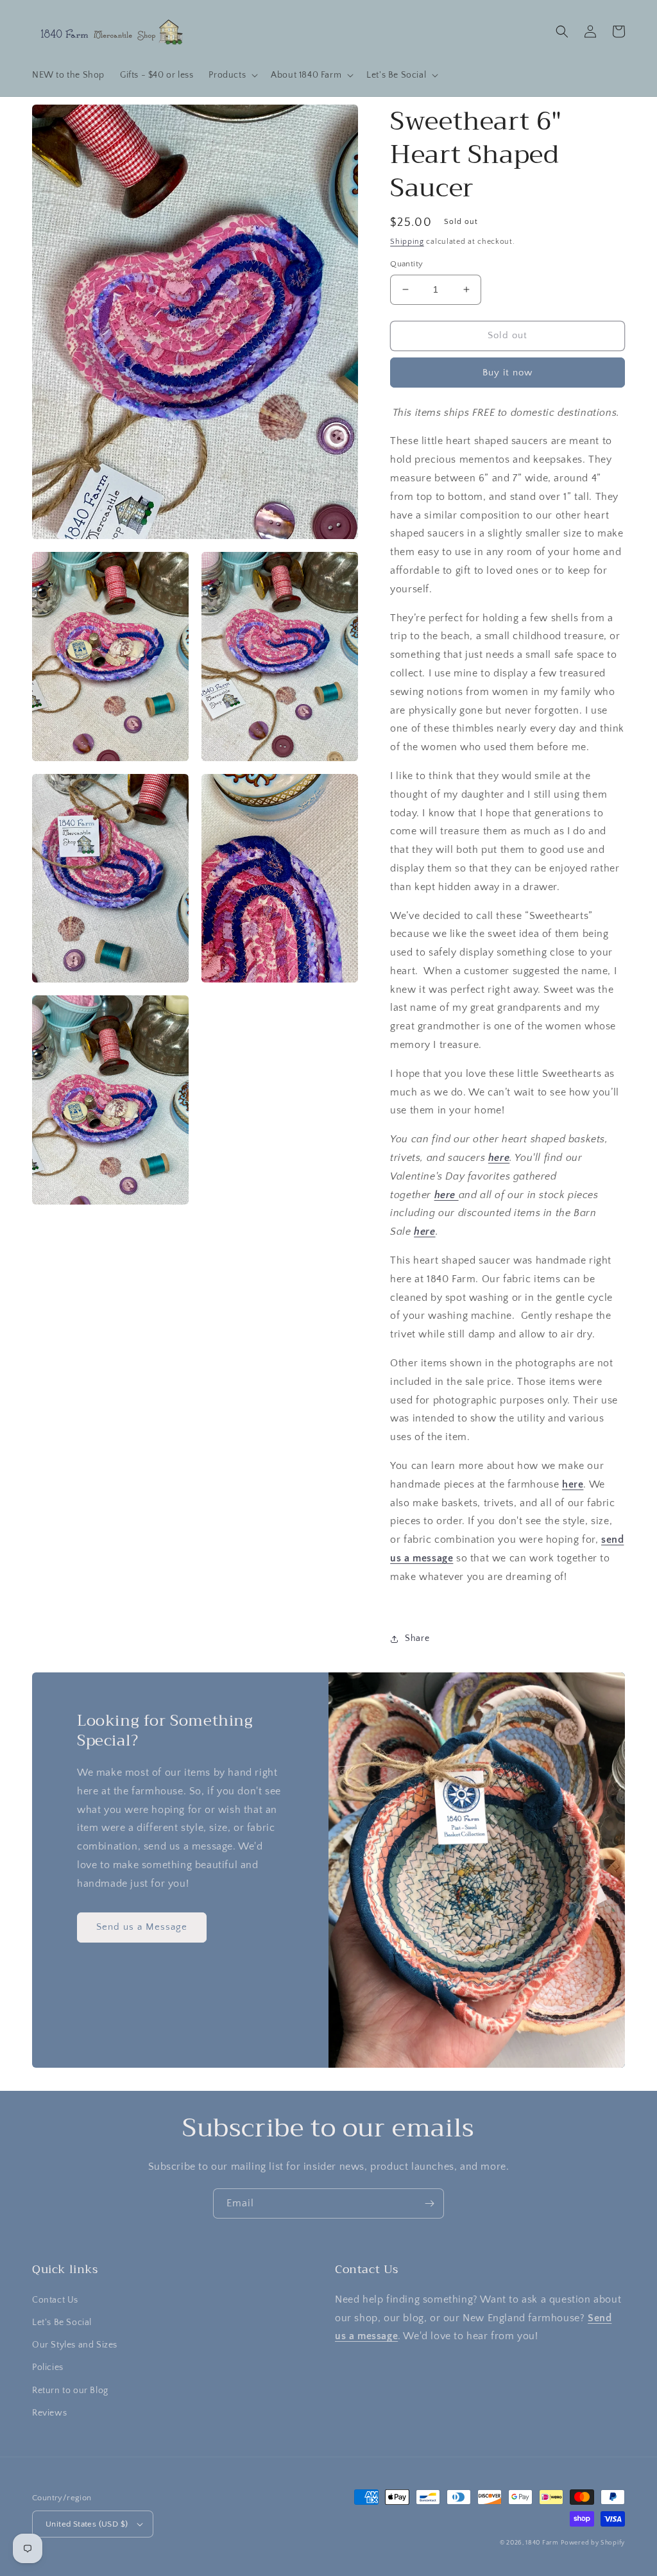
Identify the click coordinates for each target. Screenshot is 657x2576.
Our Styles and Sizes (75, 2345)
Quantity (406, 264)
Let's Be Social (62, 2323)
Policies (48, 2367)
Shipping (407, 242)
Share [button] (417, 1638)
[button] (232, 75)
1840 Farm (542, 2543)
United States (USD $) (87, 2524)
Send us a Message (142, 1927)
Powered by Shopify (593, 2543)
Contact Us (55, 2300)
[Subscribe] (429, 2203)
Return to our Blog (70, 2391)
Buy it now (508, 373)
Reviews (49, 2413)
